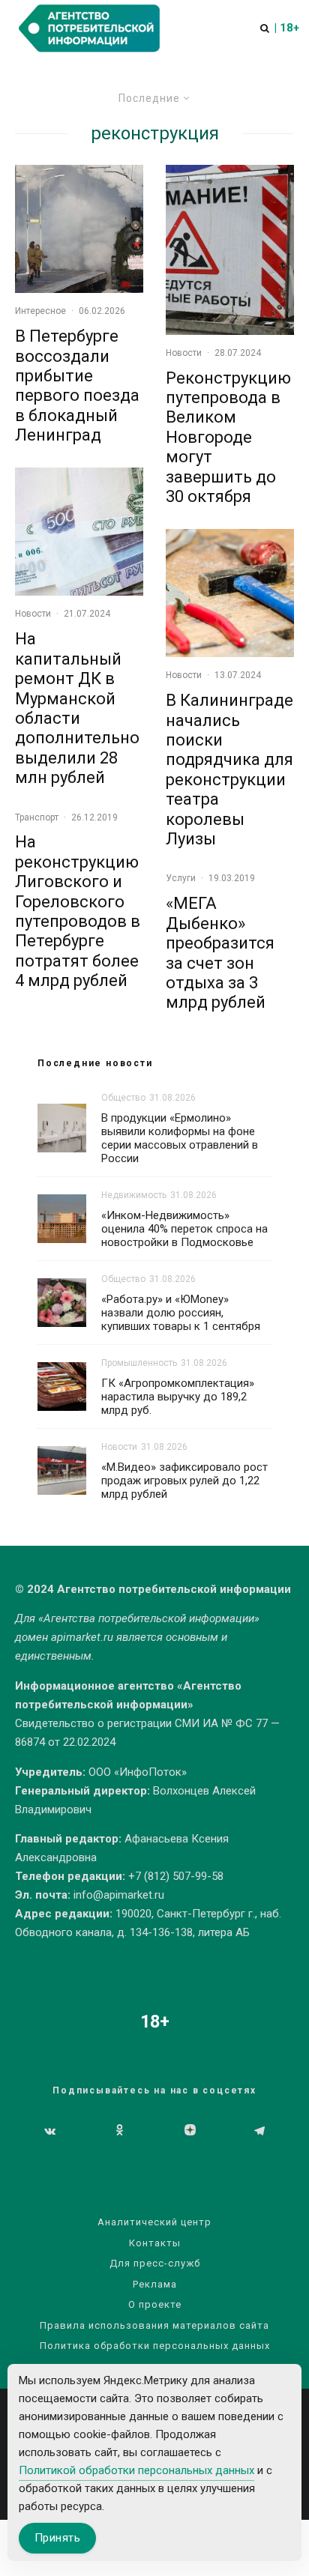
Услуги (181, 878)
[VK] (50, 2131)
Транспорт (37, 817)
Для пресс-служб (155, 2263)
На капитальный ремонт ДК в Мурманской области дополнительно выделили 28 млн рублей (77, 708)
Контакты (155, 2243)
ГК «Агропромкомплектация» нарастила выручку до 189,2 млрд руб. (178, 1397)
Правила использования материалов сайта (154, 2325)
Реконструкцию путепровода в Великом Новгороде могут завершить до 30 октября (228, 437)
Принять (57, 2538)
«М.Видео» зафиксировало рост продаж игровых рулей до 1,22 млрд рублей (184, 1481)
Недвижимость (134, 1195)
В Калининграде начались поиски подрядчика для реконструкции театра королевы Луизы (229, 770)
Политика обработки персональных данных (155, 2346)
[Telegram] (259, 2131)
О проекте (155, 2304)
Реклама (155, 2284)
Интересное (40, 311)
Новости (33, 614)
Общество (123, 1098)
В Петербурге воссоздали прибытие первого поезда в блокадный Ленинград (77, 386)
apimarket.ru (82, 1637)
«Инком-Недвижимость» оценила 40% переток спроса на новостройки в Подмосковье (184, 1229)
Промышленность (139, 1363)
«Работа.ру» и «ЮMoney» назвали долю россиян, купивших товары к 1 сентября (181, 1313)
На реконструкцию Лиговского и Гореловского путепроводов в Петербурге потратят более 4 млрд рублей (78, 911)
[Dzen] (190, 2131)
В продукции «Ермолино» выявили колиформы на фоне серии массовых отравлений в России (180, 1138)
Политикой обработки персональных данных (136, 2470)
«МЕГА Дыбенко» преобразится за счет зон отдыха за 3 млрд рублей (220, 953)
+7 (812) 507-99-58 (176, 1876)
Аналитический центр (154, 2222)
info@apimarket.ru (119, 1895)
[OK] (120, 2131)
